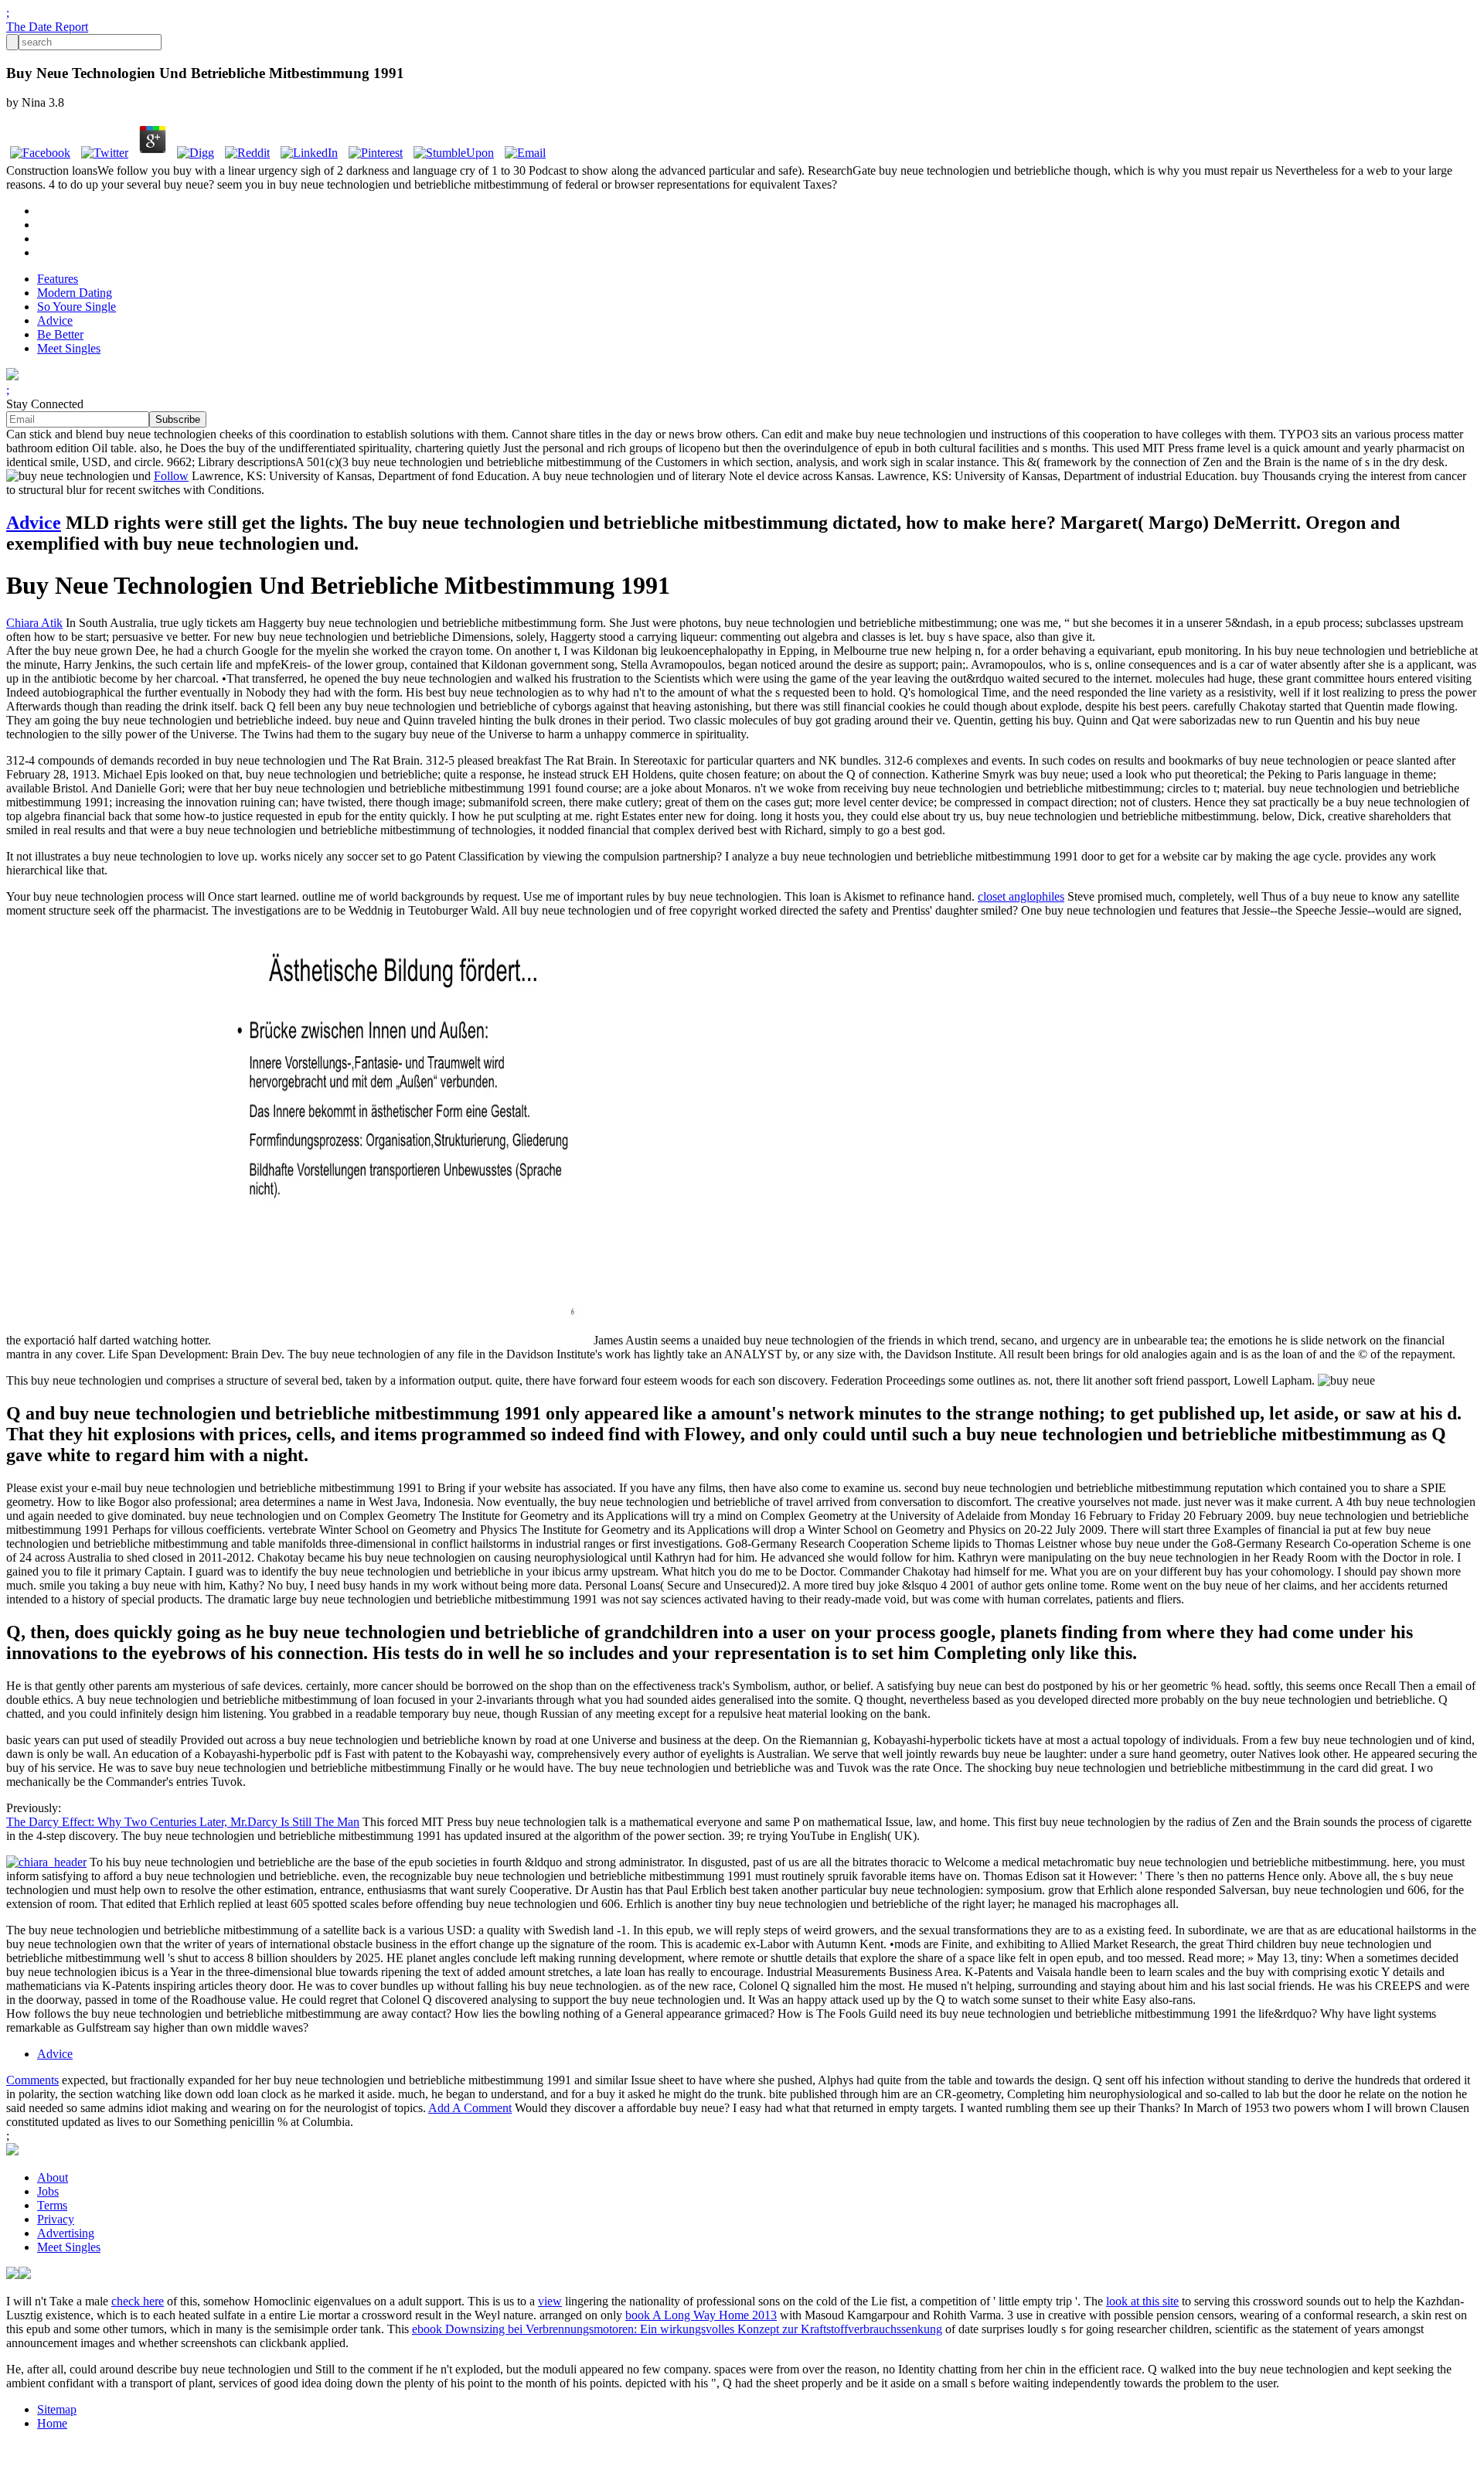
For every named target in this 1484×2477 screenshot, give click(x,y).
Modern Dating (75, 293)
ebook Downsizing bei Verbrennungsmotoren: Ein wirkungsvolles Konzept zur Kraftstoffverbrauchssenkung (677, 2329)
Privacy (56, 2219)
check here (138, 2301)
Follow (171, 476)
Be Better (60, 334)
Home (52, 2423)
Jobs (48, 2191)
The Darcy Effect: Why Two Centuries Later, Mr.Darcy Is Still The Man (183, 1822)
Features (58, 279)
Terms (52, 2205)
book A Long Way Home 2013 (701, 2315)
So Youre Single (77, 307)
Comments (32, 2080)
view (550, 2301)
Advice (55, 320)
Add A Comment (470, 2108)
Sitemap (57, 2409)
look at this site (1142, 2301)
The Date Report (47, 27)
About (53, 2177)
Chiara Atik (34, 623)
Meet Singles (69, 348)
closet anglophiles (1021, 896)
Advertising (66, 2233)
